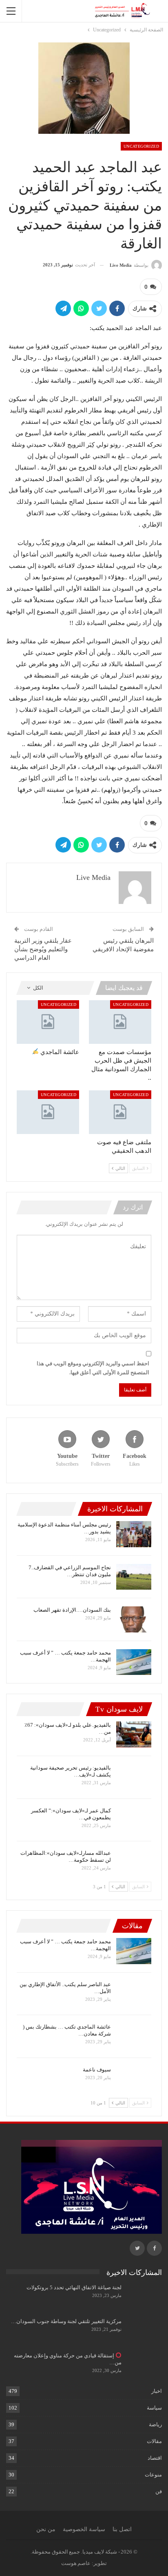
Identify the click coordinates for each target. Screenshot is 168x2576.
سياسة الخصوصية (84, 2529)
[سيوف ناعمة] (134, 2079)
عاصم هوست (76, 2563)
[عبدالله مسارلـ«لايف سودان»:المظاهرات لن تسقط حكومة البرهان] (134, 1863)
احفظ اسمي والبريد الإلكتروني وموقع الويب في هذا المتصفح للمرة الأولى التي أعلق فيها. (93, 1368)
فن (159, 2491)
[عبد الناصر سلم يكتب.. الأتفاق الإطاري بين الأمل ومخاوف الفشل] (134, 1994)
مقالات (154, 2441)
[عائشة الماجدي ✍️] (48, 1022)
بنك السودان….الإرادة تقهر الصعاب (72, 1610)
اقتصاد (155, 2458)
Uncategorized (141, 146)
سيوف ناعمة (97, 2070)
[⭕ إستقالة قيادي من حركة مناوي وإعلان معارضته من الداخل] (144, 2365)
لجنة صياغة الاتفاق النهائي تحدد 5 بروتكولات (74, 2287)
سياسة (154, 2408)
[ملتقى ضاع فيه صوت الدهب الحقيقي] (120, 1112)
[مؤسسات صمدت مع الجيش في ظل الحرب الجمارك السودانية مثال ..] (120, 1022)
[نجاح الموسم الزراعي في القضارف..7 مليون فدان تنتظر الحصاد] (134, 1577)
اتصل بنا (122, 2529)
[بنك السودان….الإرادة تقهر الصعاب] (134, 1619)
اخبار (157, 2391)
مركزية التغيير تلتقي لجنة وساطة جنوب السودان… (66, 2321)
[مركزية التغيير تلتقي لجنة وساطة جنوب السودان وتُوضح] (144, 2331)
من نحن (46, 2529)
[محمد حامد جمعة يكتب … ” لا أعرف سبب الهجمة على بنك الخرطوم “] (134, 1662)
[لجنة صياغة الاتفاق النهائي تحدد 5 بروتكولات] (144, 2297)
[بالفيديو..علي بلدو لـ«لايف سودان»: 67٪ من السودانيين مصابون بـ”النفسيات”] (134, 1734)
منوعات (153, 2475)
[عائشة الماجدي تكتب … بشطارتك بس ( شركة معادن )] (134, 2036)
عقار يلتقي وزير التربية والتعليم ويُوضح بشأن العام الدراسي (43, 949)
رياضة (155, 2424)
